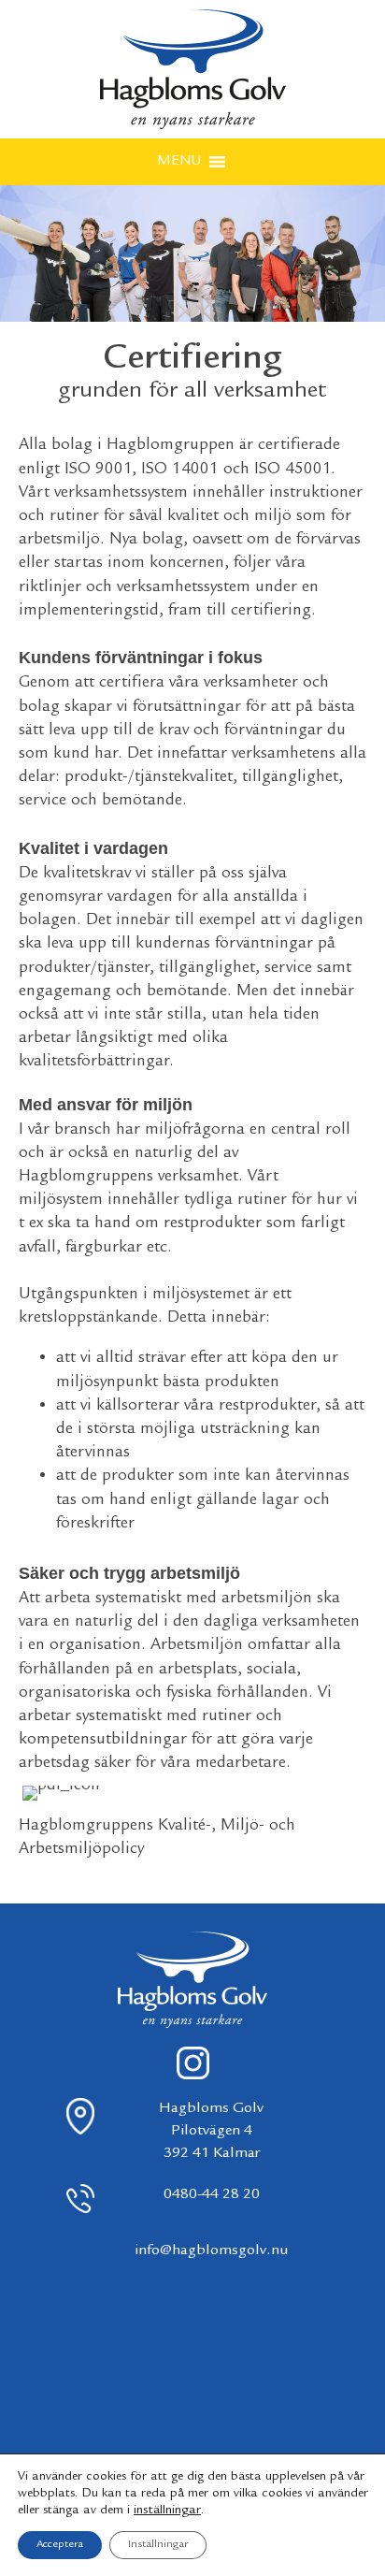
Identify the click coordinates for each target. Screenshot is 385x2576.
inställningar (167, 2511)
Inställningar (158, 2545)
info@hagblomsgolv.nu (212, 2251)
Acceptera (60, 2545)
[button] (179, 162)
